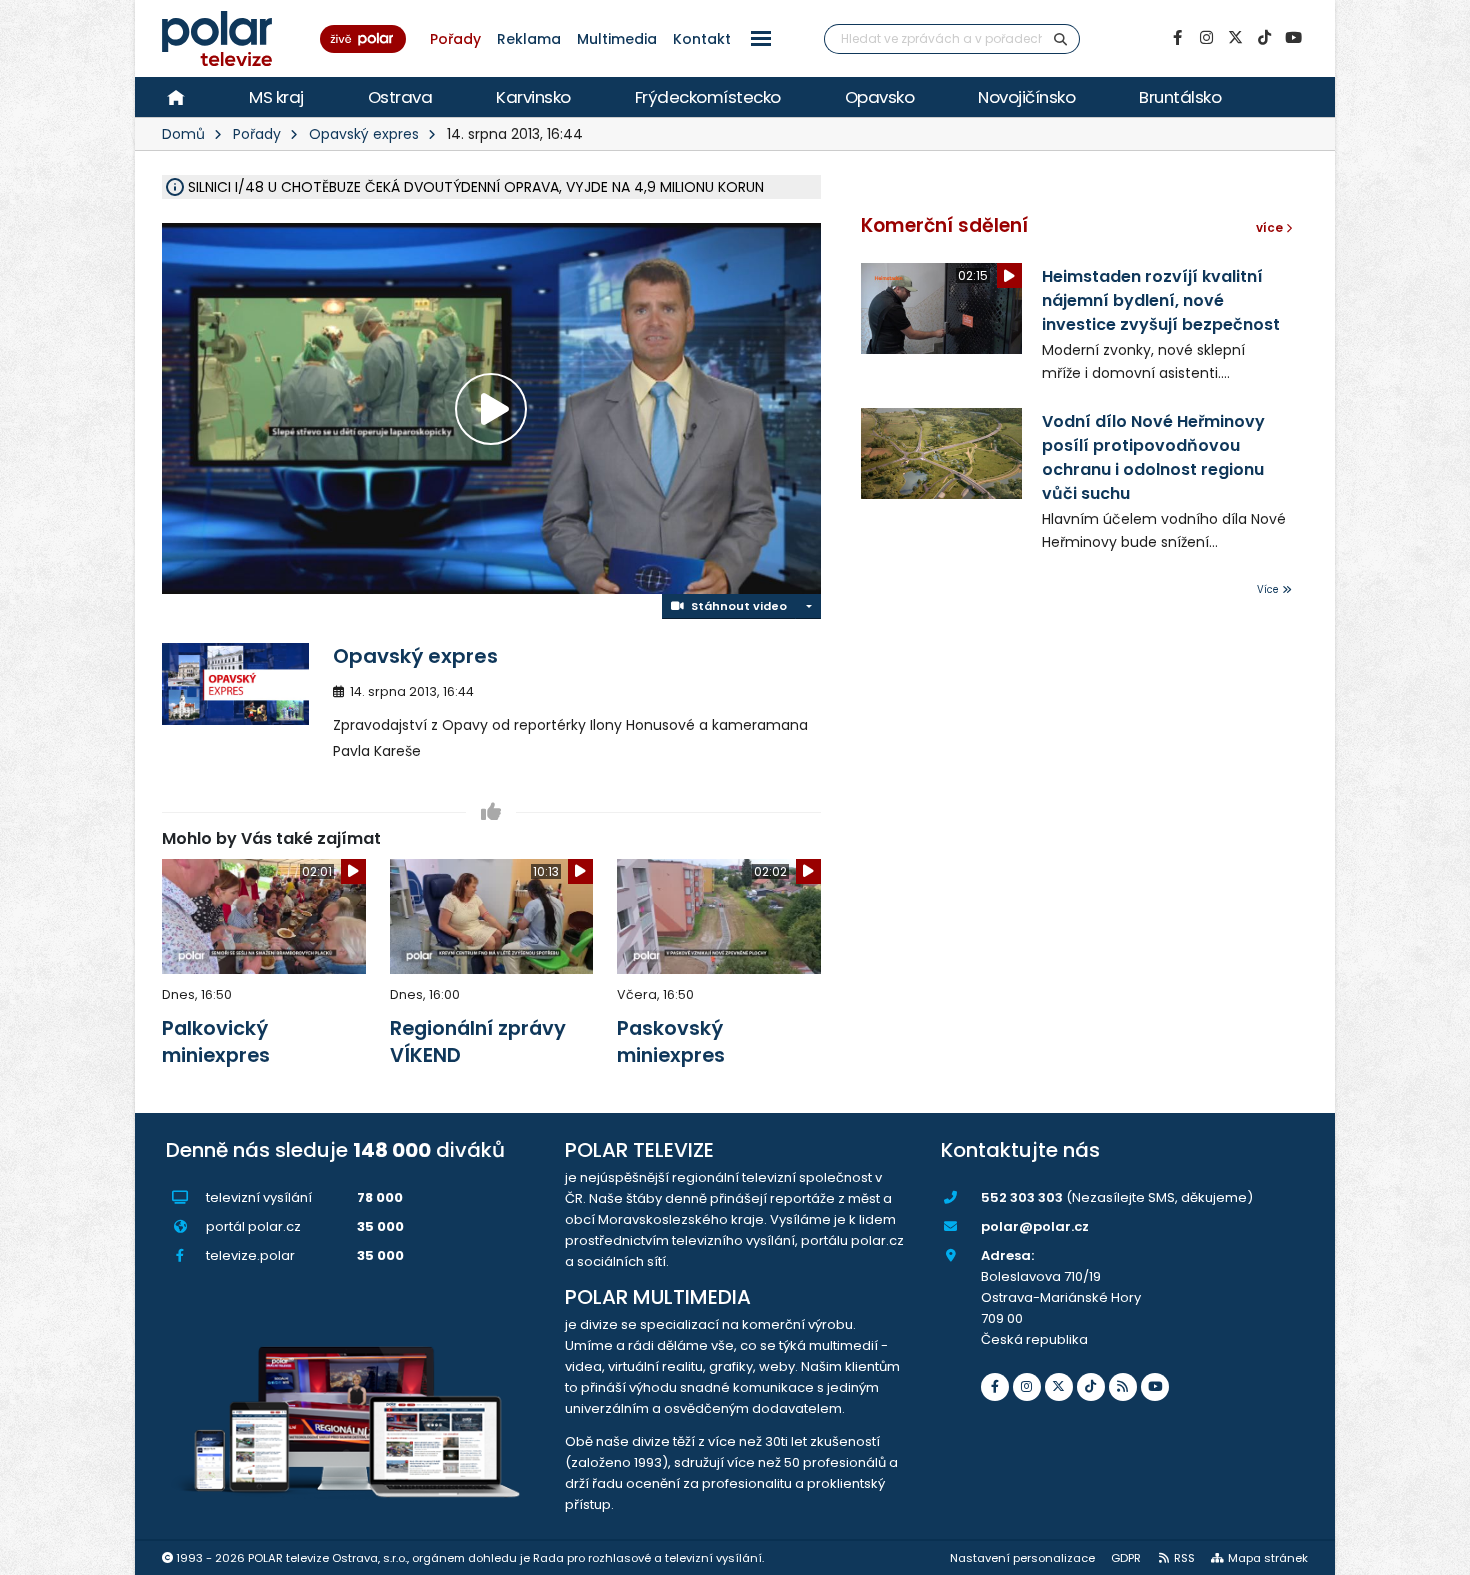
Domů (183, 134)
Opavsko (880, 97)
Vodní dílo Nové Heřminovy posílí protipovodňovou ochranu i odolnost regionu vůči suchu (1153, 457)
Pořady (455, 39)
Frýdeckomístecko (708, 97)
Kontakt (702, 39)
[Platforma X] (1235, 38)
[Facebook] (1177, 38)
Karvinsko (533, 97)
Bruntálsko (1180, 97)
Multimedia (617, 39)
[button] (761, 38)
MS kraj (276, 97)
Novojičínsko (1026, 97)
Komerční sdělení (944, 225)
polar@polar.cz (1035, 1226)
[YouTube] (1293, 38)
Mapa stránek (1268, 1558)
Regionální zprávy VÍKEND (478, 1041)
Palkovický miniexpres (216, 1041)
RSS (1184, 1558)
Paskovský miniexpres (671, 1041)
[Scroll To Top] (1435, 1552)
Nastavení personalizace (1022, 1558)
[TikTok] (1264, 38)
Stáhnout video (736, 606)
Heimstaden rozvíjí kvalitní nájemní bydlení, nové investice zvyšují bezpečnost (1161, 300)
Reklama (529, 39)
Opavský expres (364, 134)
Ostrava (400, 97)
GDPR (1126, 1558)
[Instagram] (1206, 38)
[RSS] (1123, 1387)
